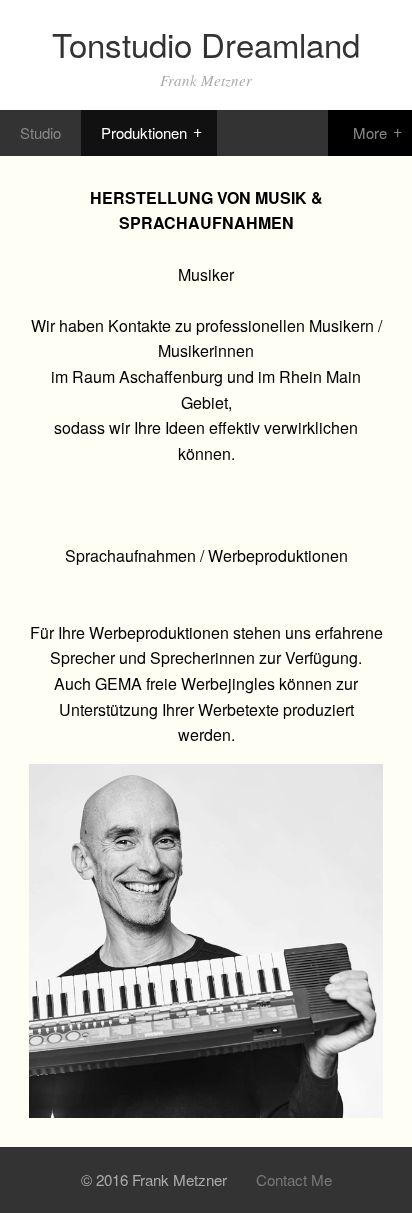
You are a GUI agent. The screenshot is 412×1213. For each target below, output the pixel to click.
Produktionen (144, 132)
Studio (40, 132)
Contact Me (294, 1179)
